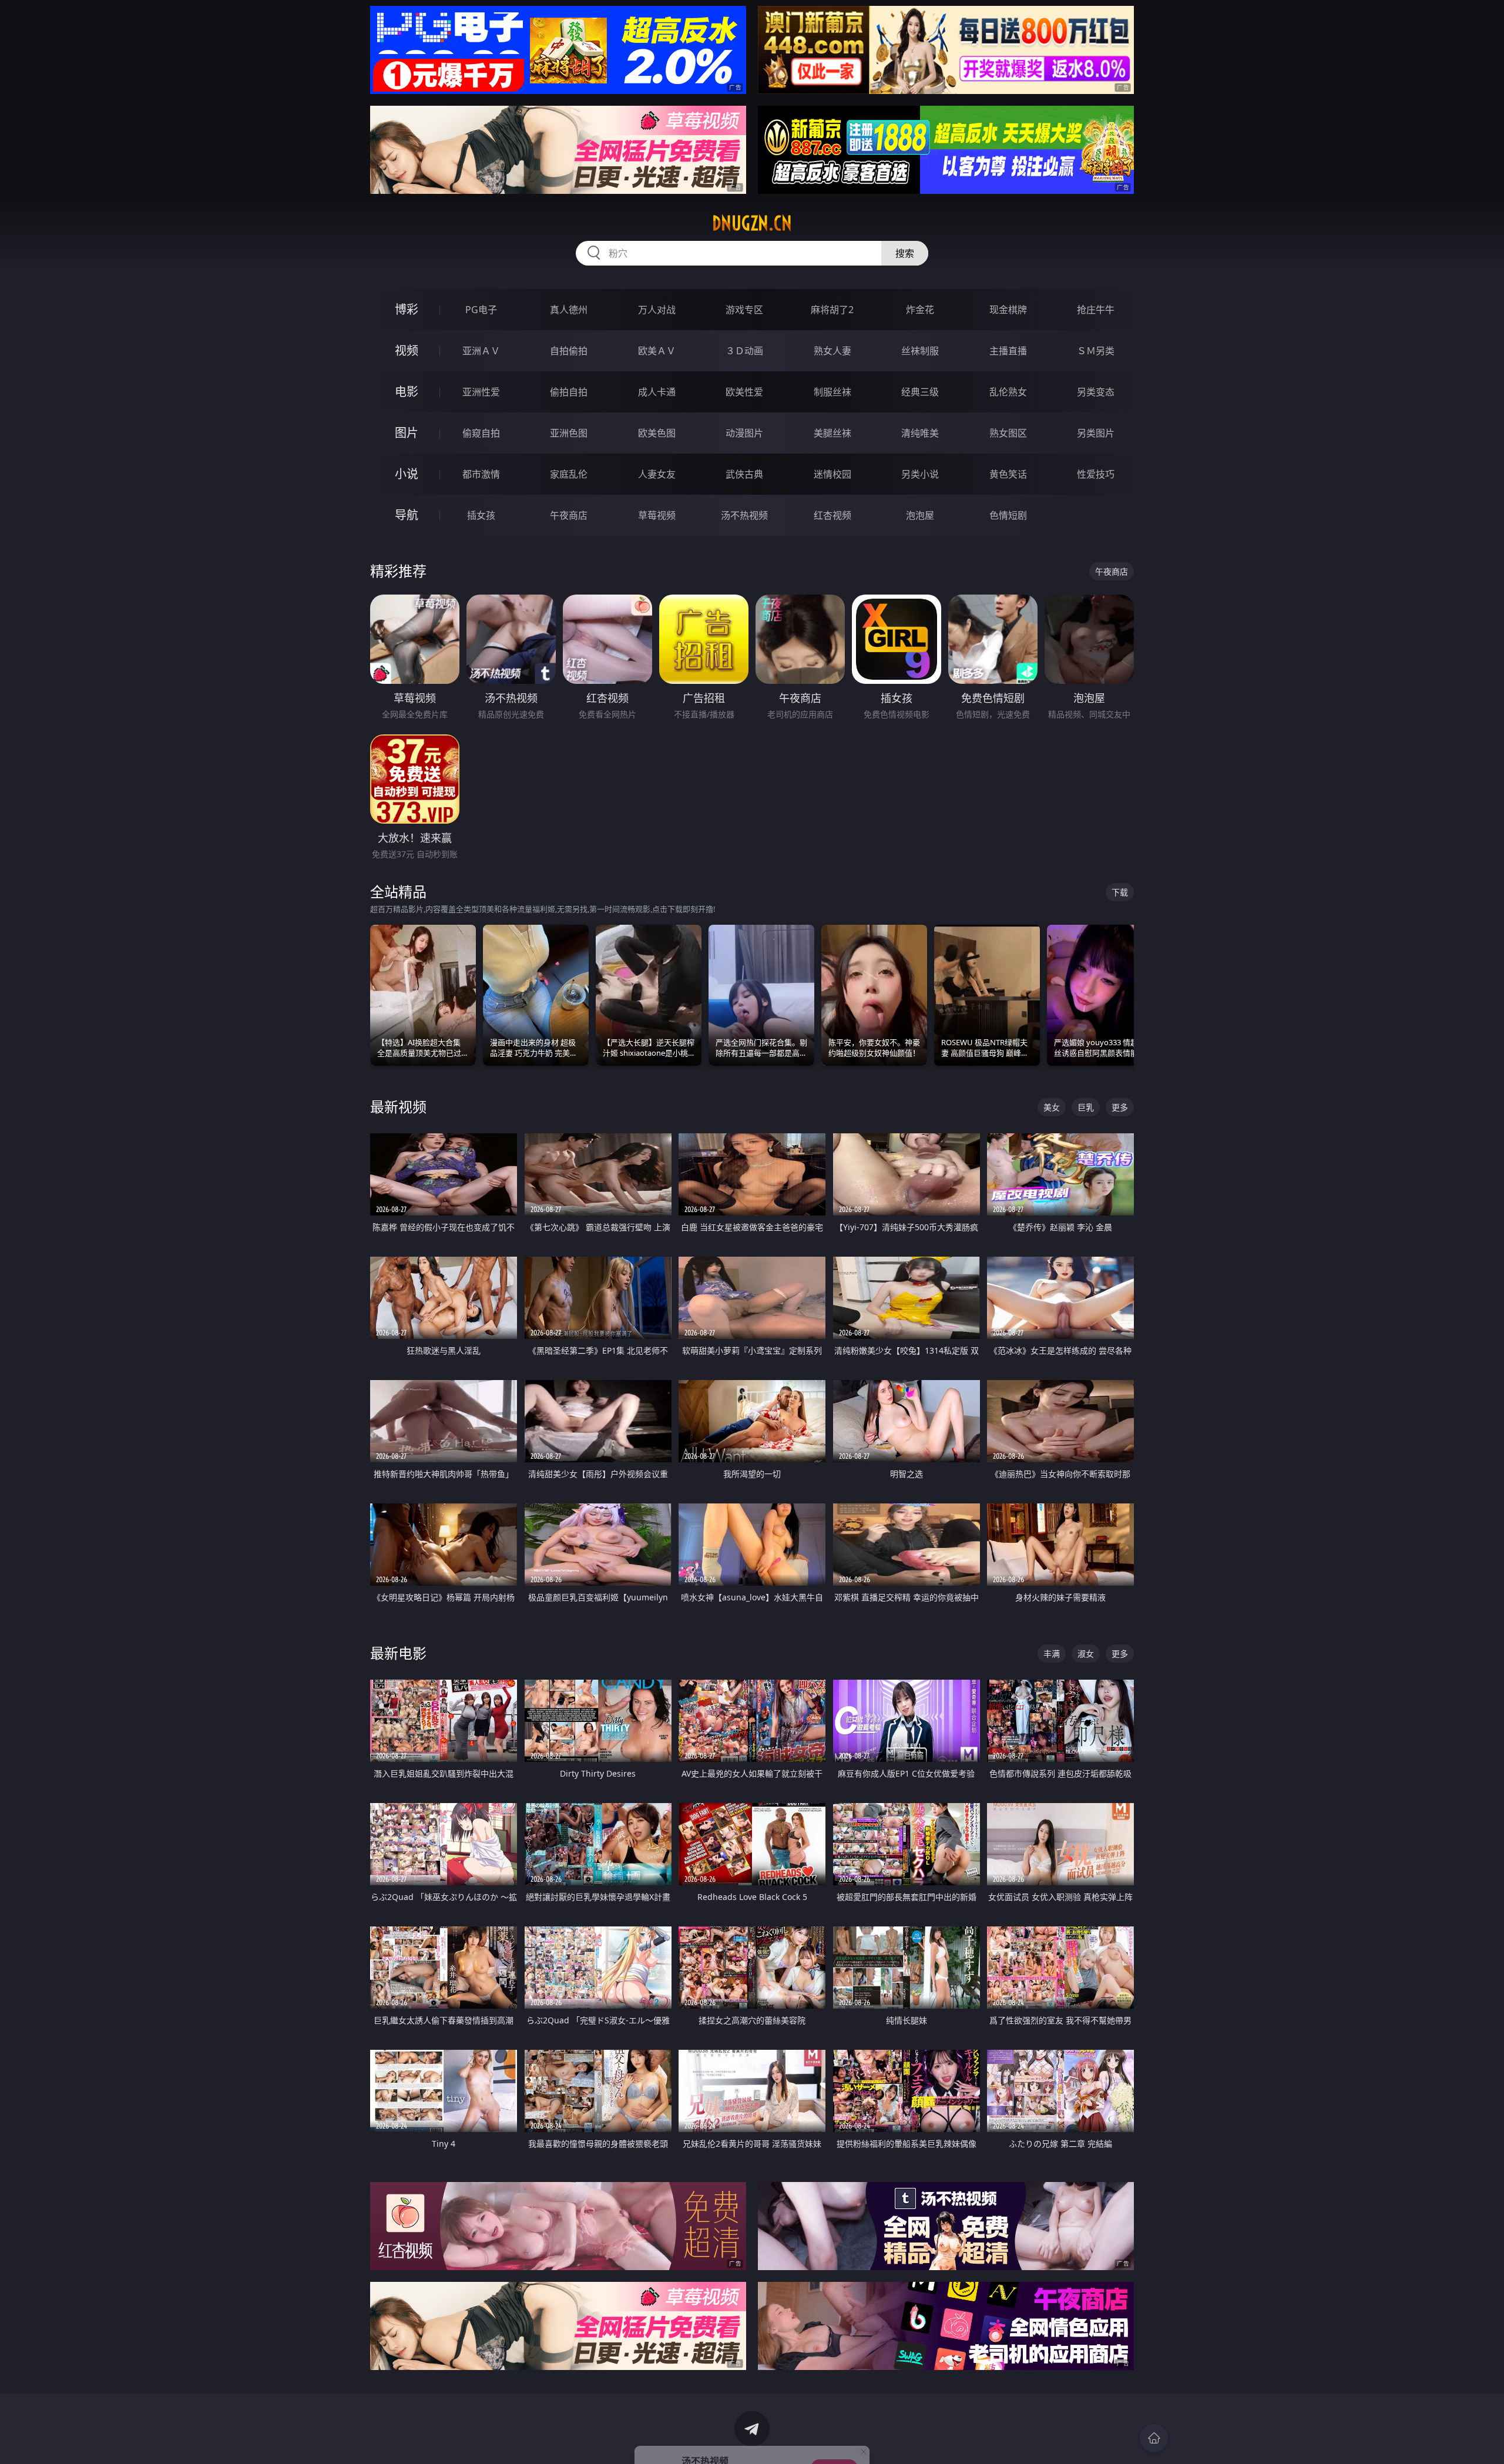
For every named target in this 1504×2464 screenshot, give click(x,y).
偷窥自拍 (481, 433)
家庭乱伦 (569, 474)
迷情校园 (832, 474)
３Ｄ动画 (744, 351)
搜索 (905, 253)
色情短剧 (1008, 515)
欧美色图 (657, 433)
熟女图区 (1008, 433)
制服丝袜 (832, 392)
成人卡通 (657, 392)
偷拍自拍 (569, 392)
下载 (1120, 892)
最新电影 (398, 1653)
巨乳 (1086, 1107)
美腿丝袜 (832, 433)
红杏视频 (832, 515)
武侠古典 (744, 474)
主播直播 (1008, 351)
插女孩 (481, 515)
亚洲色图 (569, 433)
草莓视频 (657, 515)
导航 (407, 515)
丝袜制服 (920, 351)
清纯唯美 (920, 433)
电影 (407, 392)
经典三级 (920, 392)
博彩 (407, 309)
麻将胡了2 (832, 310)
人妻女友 (657, 474)
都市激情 (481, 474)
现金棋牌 (1008, 310)
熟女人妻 (832, 351)
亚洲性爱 (481, 392)
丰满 (1052, 1654)
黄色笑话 (1008, 474)
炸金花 (920, 310)
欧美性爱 (744, 392)
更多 (1120, 1107)
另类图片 (1096, 433)
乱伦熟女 (1008, 392)
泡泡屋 (920, 515)
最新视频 (398, 1107)
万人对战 (657, 310)
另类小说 (920, 474)
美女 (1052, 1107)
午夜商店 (569, 515)
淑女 (1086, 1654)
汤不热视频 (744, 515)
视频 (407, 350)
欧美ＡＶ (657, 351)
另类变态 (1096, 392)
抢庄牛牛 (1096, 310)
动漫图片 (744, 433)
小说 (407, 474)
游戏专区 (744, 310)
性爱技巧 (1096, 474)
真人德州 (569, 310)
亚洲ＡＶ (481, 351)
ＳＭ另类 (1096, 351)
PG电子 (481, 310)
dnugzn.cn (752, 223)
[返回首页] (1154, 2438)
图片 (407, 433)
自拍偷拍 (569, 351)
